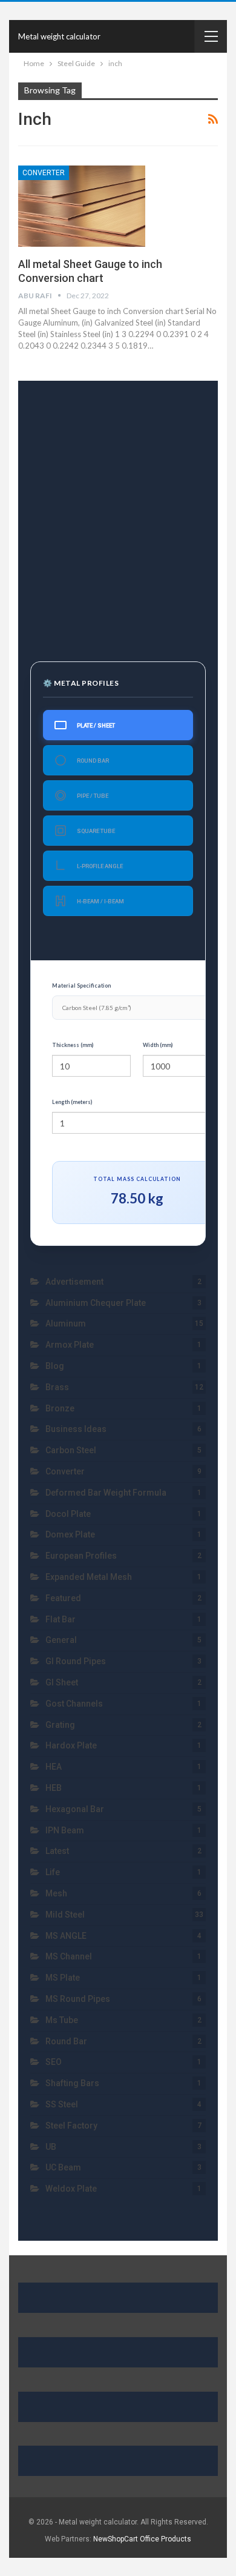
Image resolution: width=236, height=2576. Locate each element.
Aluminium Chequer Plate (96, 1303)
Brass (57, 1387)
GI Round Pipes (76, 1661)
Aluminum (66, 1323)
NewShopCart (116, 2539)
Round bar (66, 2041)
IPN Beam (65, 1830)
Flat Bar (61, 1619)
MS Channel (69, 1956)
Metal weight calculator (59, 36)
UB (51, 2147)
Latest (57, 1851)
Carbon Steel (71, 1450)
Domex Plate (70, 1534)
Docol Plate (68, 1514)
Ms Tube (62, 2020)
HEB (54, 1788)
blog (55, 1366)
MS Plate (63, 1978)
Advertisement (74, 1282)
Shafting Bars (72, 2083)
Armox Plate (70, 1345)
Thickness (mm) (73, 1045)
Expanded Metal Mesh (89, 1577)
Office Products (166, 2539)
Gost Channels (74, 1704)
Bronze (60, 1408)
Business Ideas (76, 1429)
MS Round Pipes (78, 1999)
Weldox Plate (72, 2189)
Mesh (56, 1893)
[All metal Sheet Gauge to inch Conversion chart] (82, 206)
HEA (54, 1767)
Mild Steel (65, 1915)
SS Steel (62, 2104)
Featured (63, 1598)
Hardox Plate (71, 1745)
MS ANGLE (66, 1936)
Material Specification (81, 985)
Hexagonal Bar (75, 1809)
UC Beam (63, 2167)
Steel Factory (71, 2126)
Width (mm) (158, 1045)
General (61, 1640)
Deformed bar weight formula (106, 1493)
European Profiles (81, 1556)
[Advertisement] (118, 514)
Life (53, 1872)
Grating (60, 1725)
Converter (44, 173)
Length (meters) (72, 1102)
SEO (54, 2062)
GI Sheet (62, 1682)
